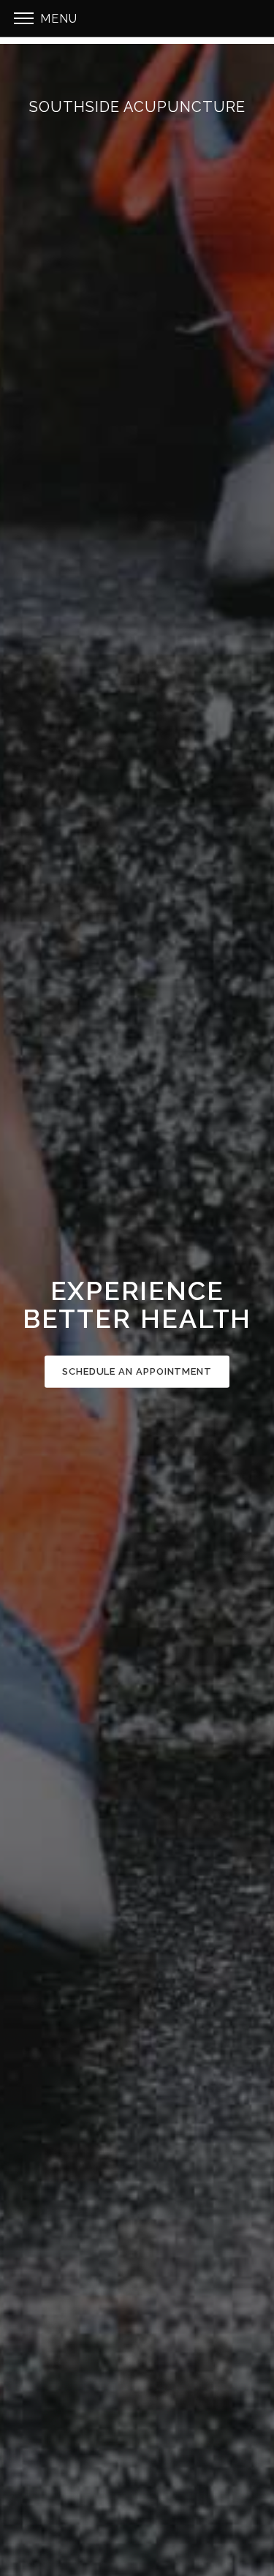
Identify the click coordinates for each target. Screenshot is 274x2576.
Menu (57, 19)
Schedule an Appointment (137, 1371)
